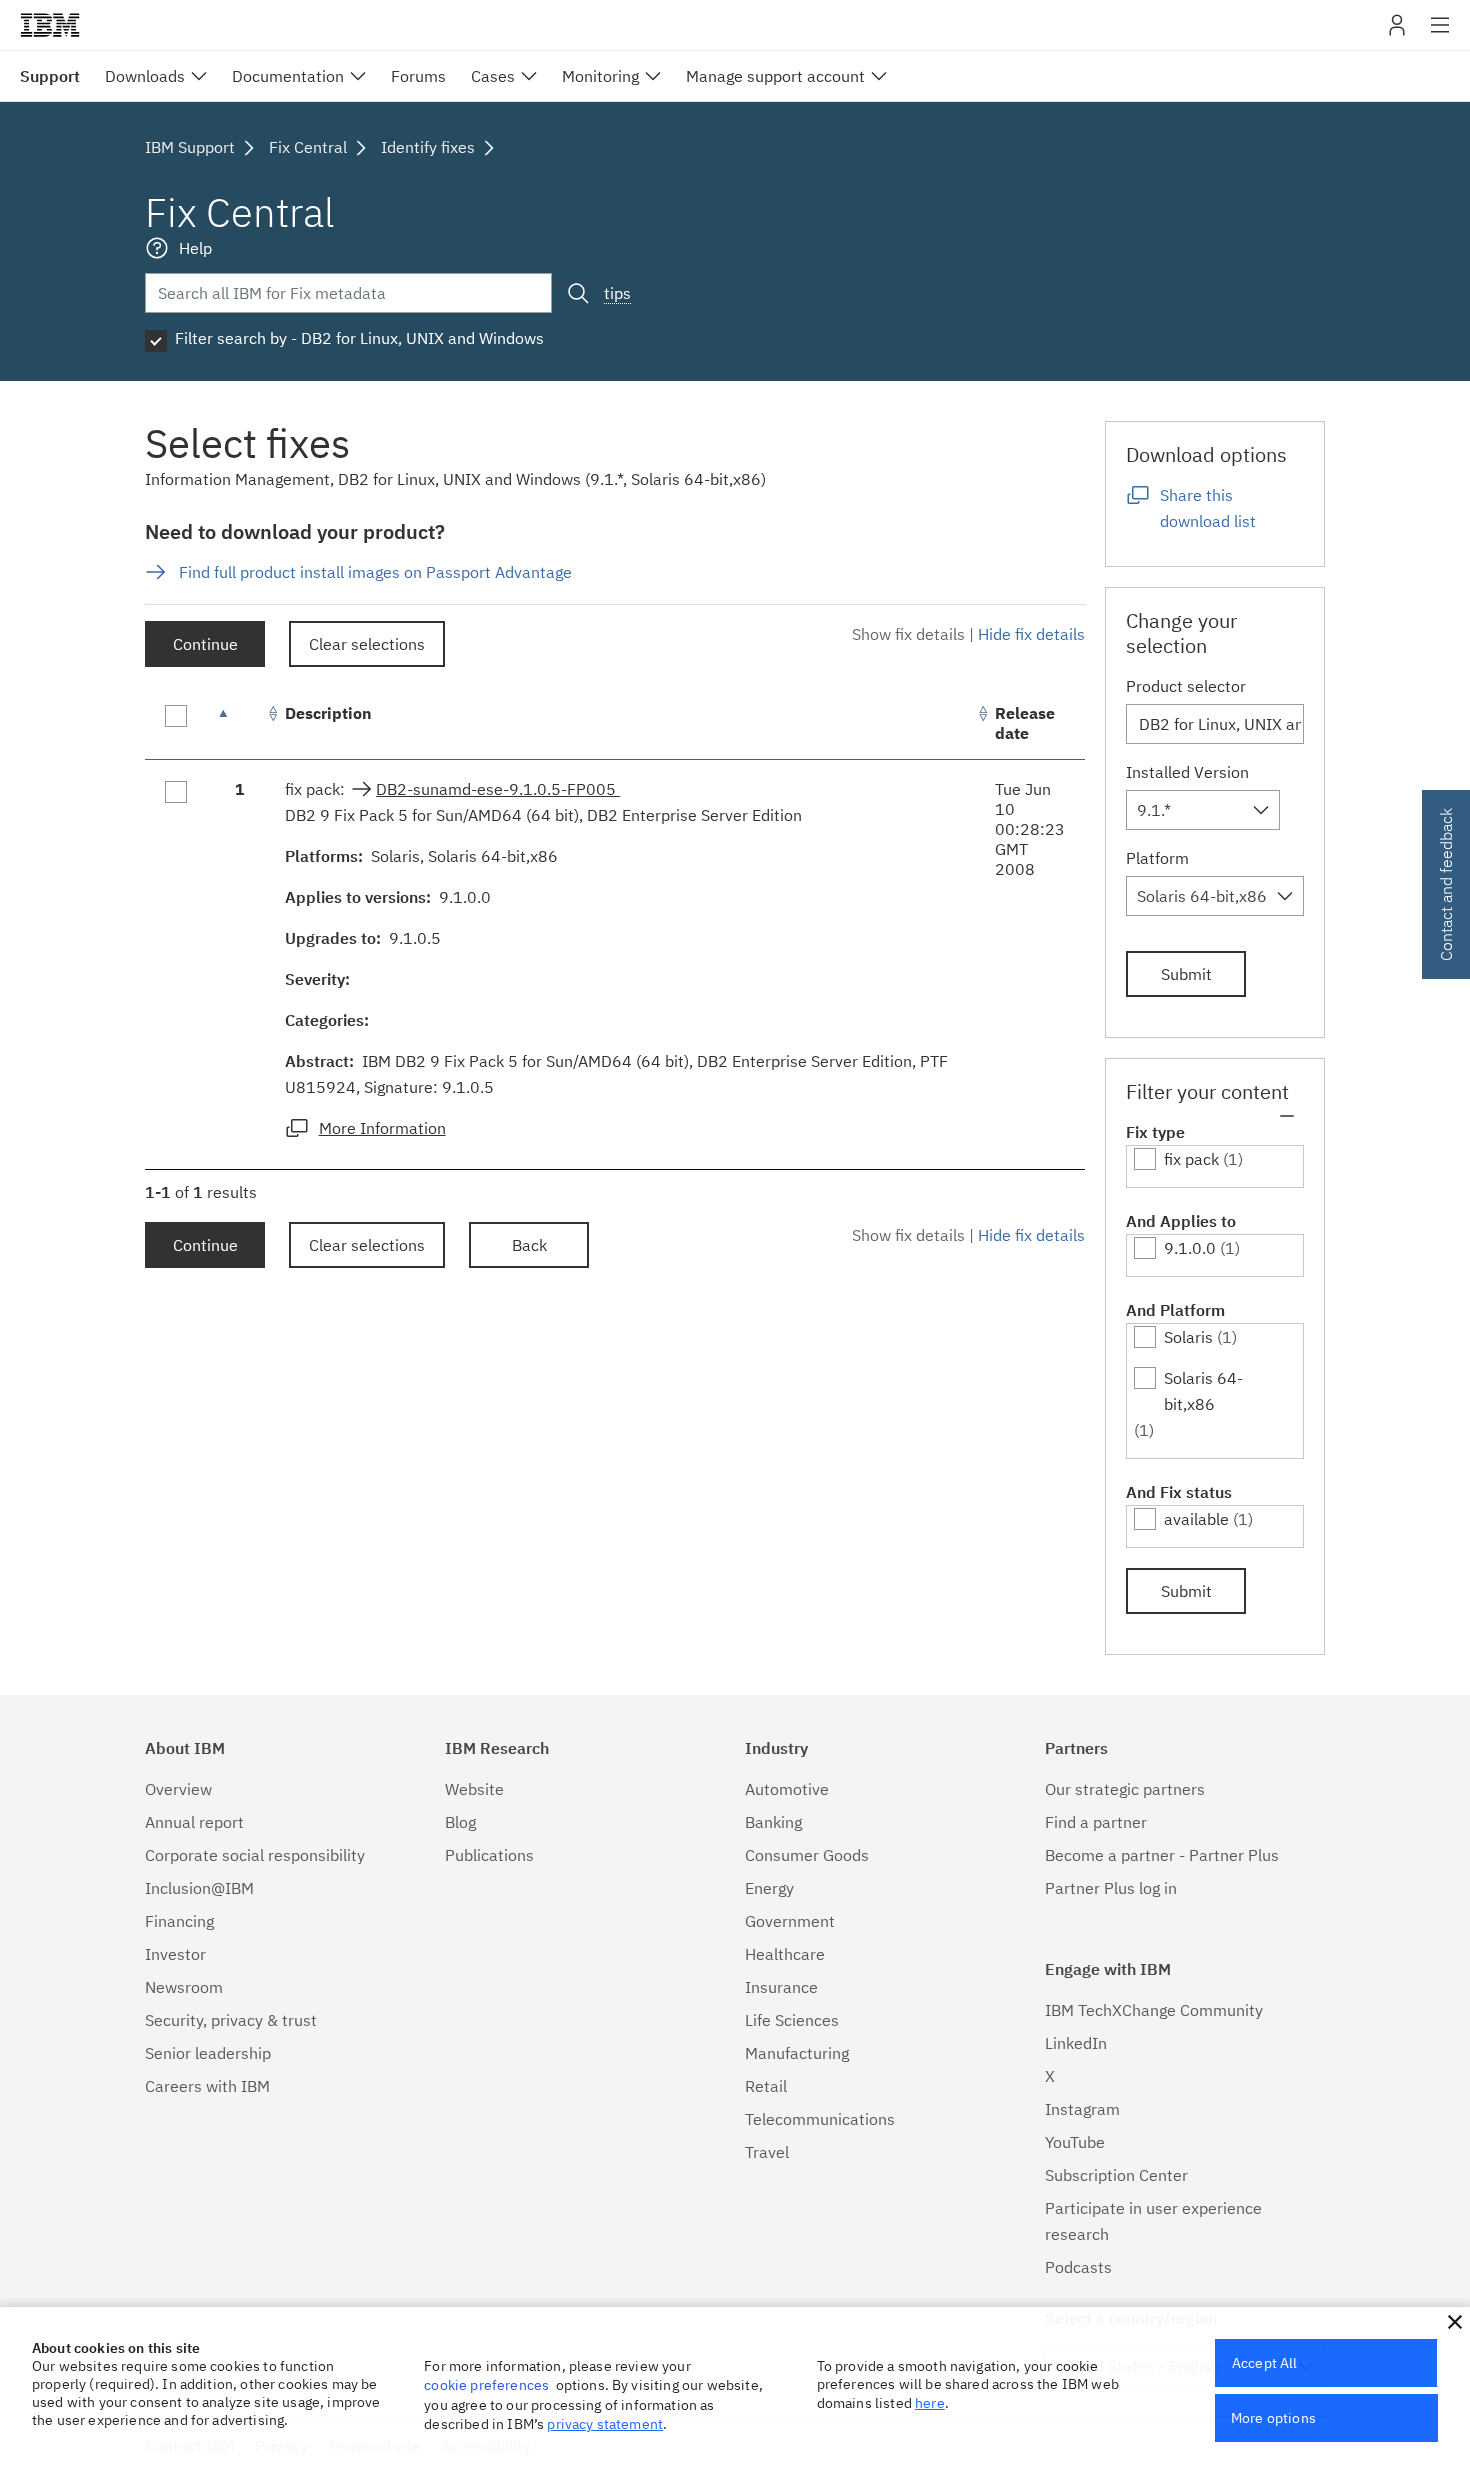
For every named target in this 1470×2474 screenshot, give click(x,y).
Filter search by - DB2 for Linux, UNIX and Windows (359, 338)
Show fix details (908, 634)
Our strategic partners (1125, 1789)
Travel (767, 2152)
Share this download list (1208, 508)
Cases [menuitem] (493, 76)
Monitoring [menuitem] (600, 76)
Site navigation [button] (1440, 35)
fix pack (1191, 1159)
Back (529, 1245)
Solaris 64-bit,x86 (1203, 1391)
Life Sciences (792, 2020)
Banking (773, 1822)
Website (474, 1789)
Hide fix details (1031, 634)
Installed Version (1187, 772)
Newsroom (184, 1987)
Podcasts (1078, 2267)
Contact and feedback (1446, 884)
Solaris (1188, 1337)
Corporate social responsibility (255, 1855)
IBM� (50, 25)
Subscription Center (1116, 2175)
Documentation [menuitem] (288, 76)
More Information (382, 1128)
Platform (1157, 858)
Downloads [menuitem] (145, 76)
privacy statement (605, 2424)
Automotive (787, 1789)
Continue (205, 644)
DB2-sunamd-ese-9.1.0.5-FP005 (498, 789)
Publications (489, 1855)
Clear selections (367, 644)
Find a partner (1096, 1822)
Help (195, 248)
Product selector (1186, 686)
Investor (175, 1954)
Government (790, 1921)
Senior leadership (208, 2053)
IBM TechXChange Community (1154, 2010)
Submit (1186, 974)
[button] (1455, 2322)
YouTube (1075, 2142)
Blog (460, 1822)
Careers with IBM (207, 2086)
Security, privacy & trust (231, 2020)
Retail (766, 2086)
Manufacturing (797, 2053)
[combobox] (1203, 810)
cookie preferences (486, 2385)
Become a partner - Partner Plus (1162, 1855)
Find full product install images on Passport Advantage (375, 572)
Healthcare (785, 1954)
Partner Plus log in (1111, 1888)
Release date (1025, 723)
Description (328, 713)
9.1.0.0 (1190, 1248)
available (1196, 1519)
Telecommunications (820, 2119)
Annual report (194, 1822)
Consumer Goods (807, 1855)
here (930, 2403)
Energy (769, 1888)
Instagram (1082, 2109)
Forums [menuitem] (418, 76)
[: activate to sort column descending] (240, 723)
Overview (178, 1789)
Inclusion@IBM (199, 1888)
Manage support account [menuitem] (775, 76)
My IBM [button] (1397, 32)
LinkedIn (1076, 2043)
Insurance (781, 1987)
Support (50, 76)
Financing (179, 1921)
